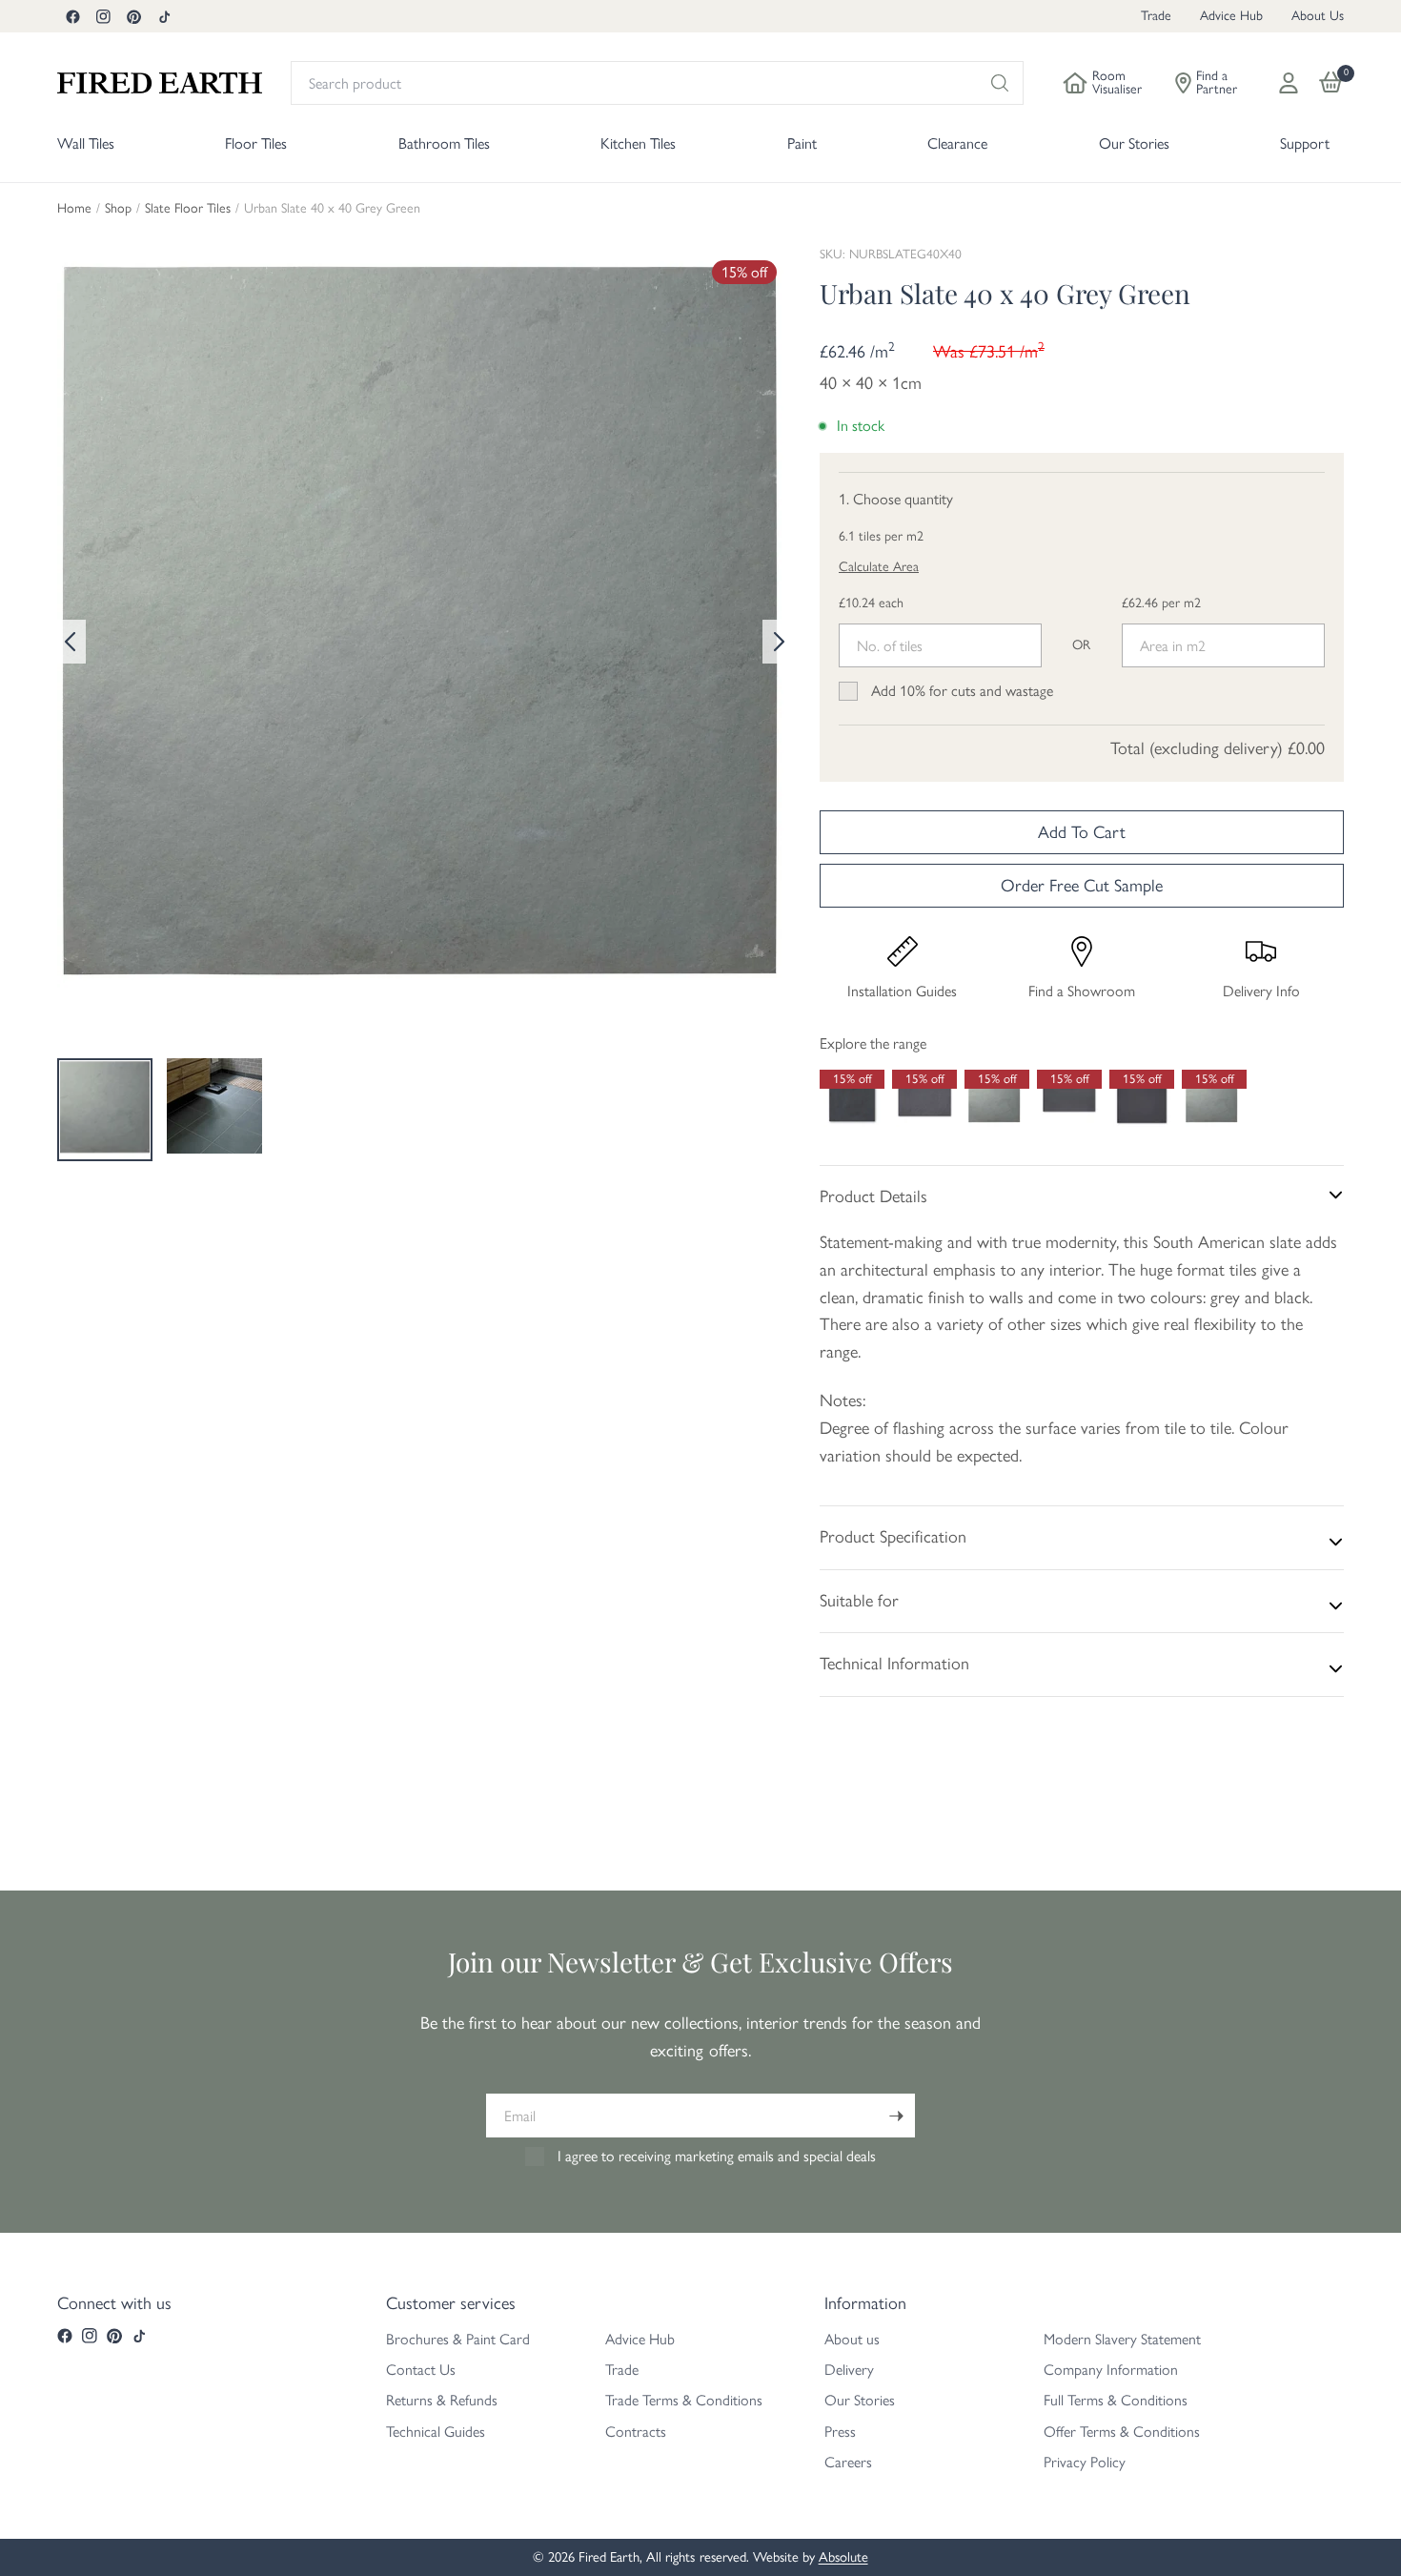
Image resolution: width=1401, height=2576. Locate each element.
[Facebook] (72, 16)
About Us (1318, 16)
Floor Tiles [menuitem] (256, 143)
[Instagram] (103, 16)
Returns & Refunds (442, 2400)
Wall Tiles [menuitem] (86, 143)
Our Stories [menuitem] (1134, 143)
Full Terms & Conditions (1116, 2400)
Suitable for (859, 1601)
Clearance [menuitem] (957, 143)
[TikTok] (164, 16)
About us (852, 2339)
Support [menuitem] (1305, 143)
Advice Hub (1231, 16)
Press (840, 2432)
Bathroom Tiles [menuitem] (444, 143)
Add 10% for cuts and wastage (962, 691)
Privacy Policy (1085, 2462)
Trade (1156, 16)
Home (74, 209)
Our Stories (860, 2400)
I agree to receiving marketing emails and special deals (717, 2156)
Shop (118, 209)
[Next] (777, 642)
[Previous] (71, 642)
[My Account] (1289, 83)
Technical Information (894, 1664)
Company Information (1111, 2370)
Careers (848, 2462)
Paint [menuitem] (802, 143)
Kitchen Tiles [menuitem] (638, 143)
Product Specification (893, 1537)
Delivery (849, 2370)
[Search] (1000, 83)
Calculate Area (879, 567)
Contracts (636, 2432)
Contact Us (421, 2370)
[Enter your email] (896, 2116)
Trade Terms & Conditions (684, 2400)
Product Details (873, 1196)
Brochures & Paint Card (458, 2339)
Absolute (843, 2557)
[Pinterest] (133, 16)
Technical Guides (436, 2432)
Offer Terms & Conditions (1122, 2432)
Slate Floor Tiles (188, 209)
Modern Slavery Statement (1122, 2339)
